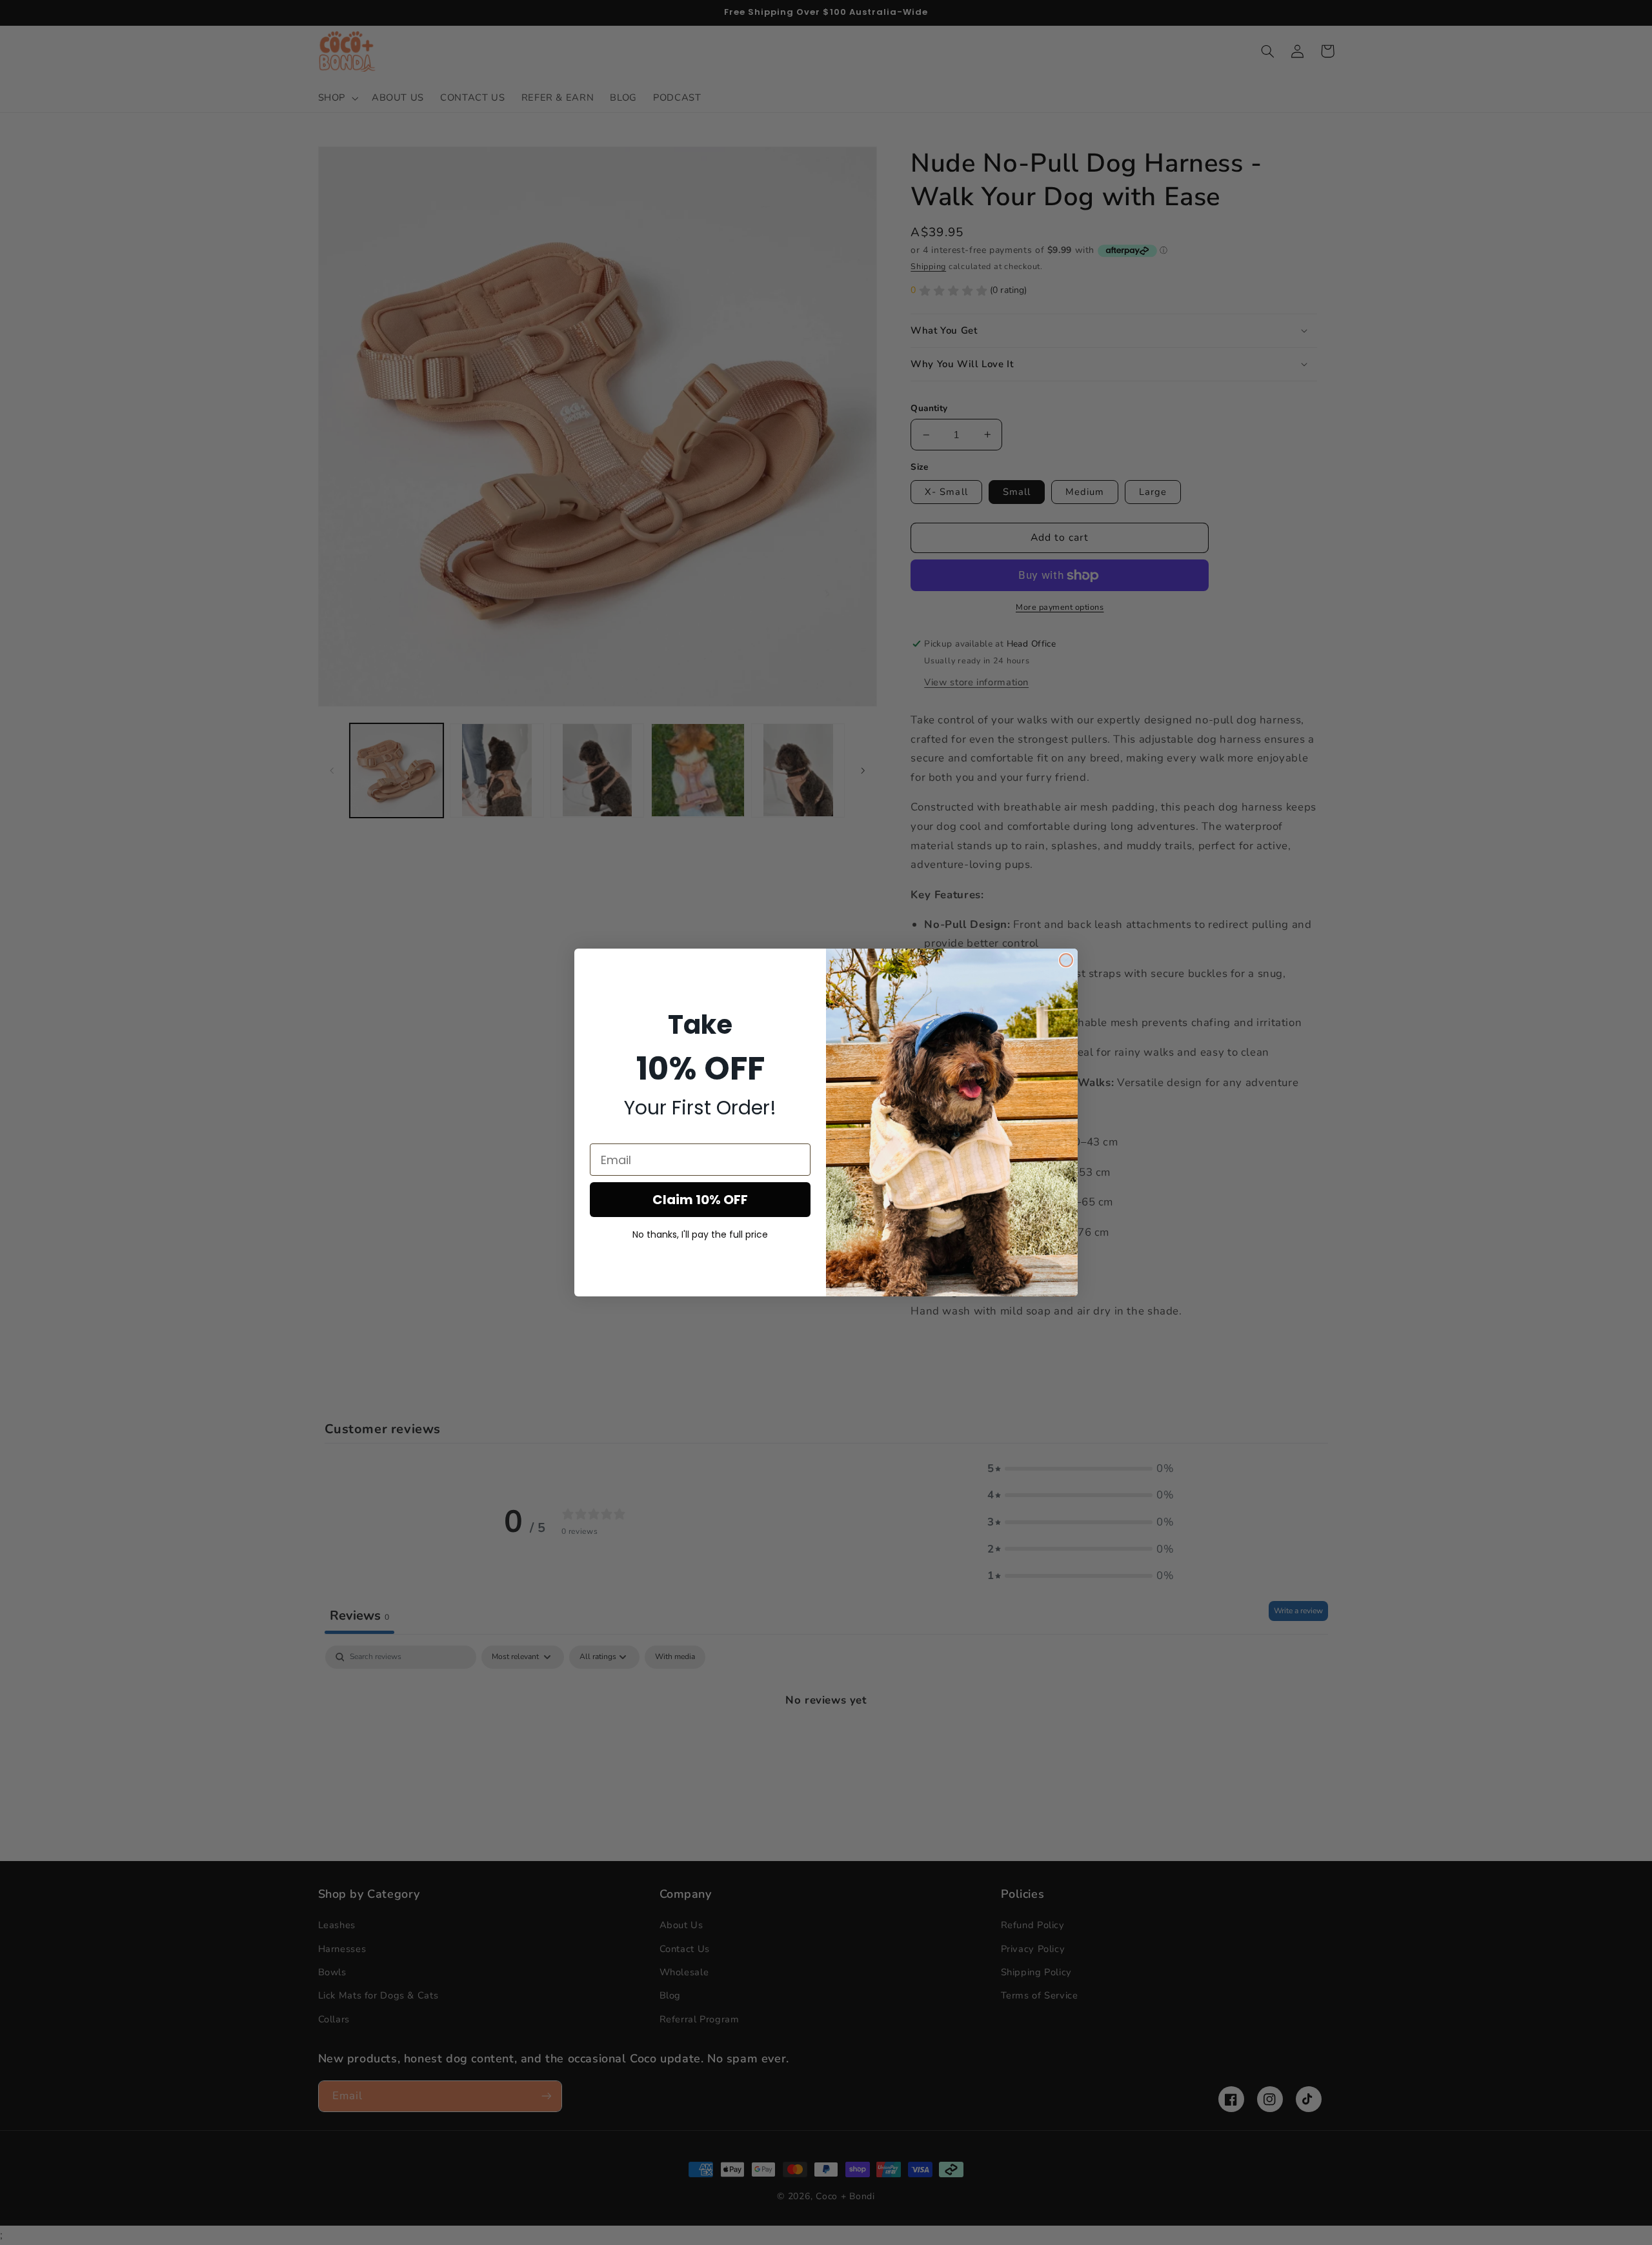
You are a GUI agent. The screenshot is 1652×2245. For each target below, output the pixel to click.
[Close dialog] (1066, 960)
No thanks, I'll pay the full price (700, 1234)
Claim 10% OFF (700, 1200)
